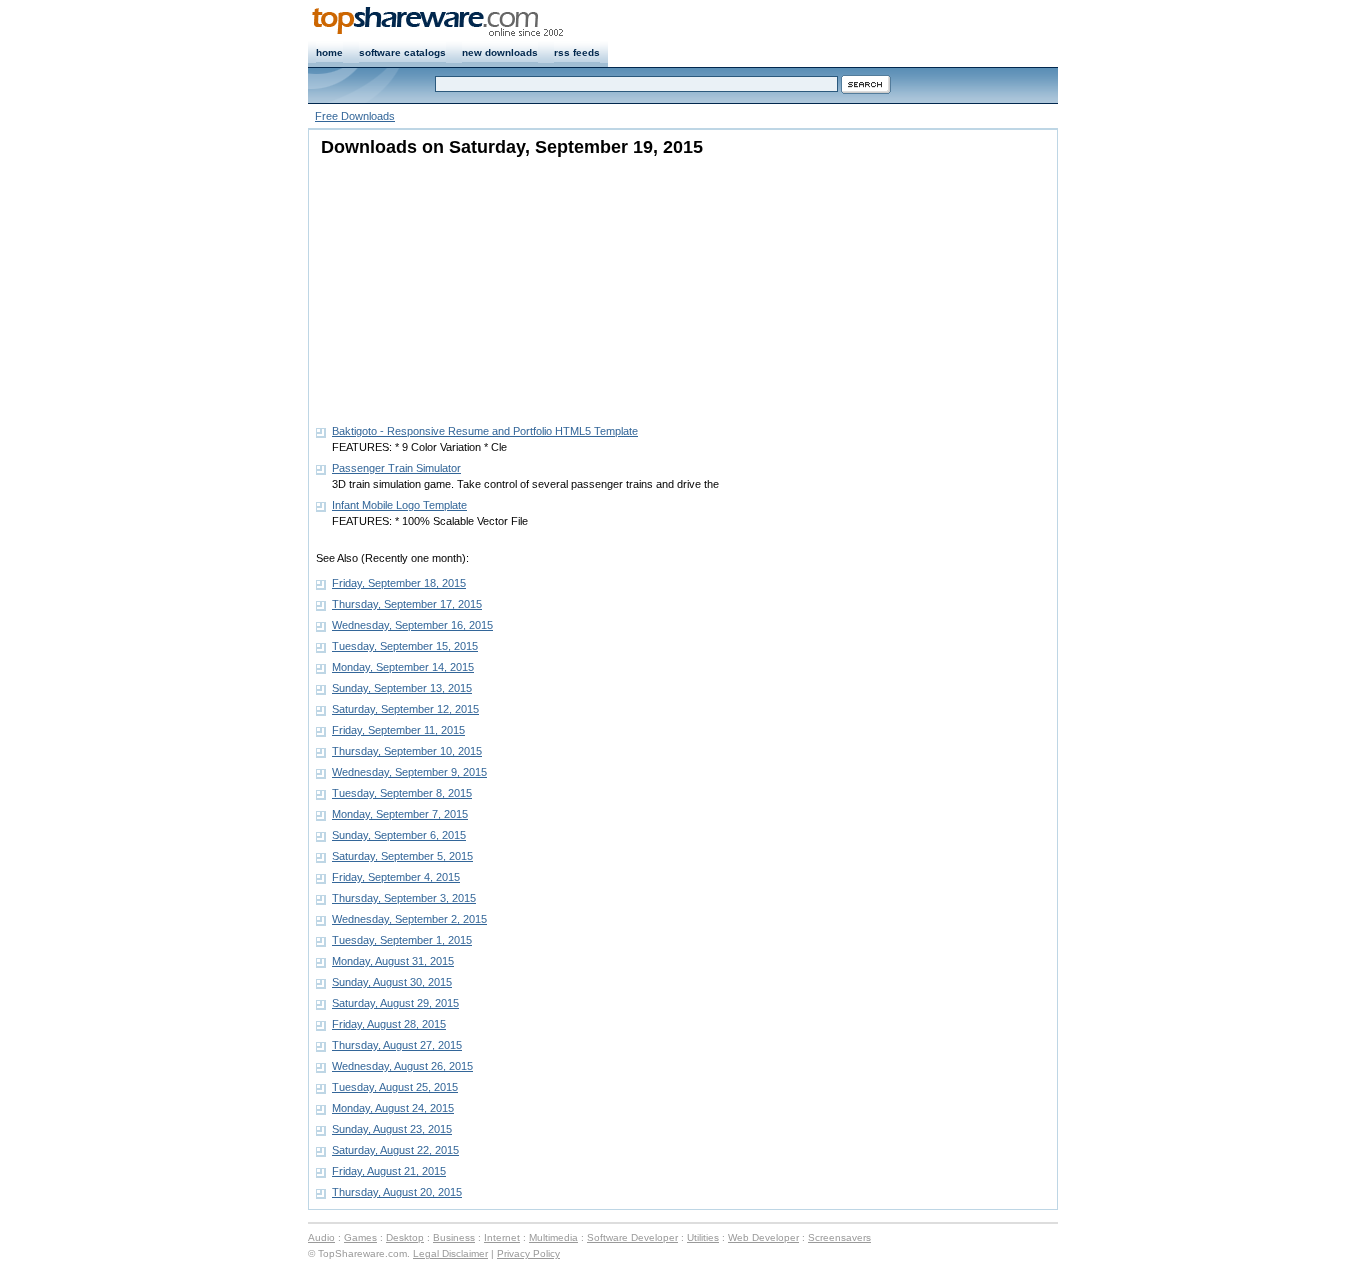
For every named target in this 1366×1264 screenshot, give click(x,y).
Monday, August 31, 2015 (393, 961)
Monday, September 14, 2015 (403, 667)
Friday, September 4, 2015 (396, 877)
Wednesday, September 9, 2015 (409, 772)
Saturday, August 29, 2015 (395, 1003)
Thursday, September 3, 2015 (404, 898)
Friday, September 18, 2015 (399, 583)
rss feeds (577, 52)
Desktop (405, 1237)
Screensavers (839, 1237)
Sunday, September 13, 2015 (402, 688)
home (329, 52)
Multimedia (553, 1237)
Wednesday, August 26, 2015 (402, 1066)
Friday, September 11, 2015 (398, 730)
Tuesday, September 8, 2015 (402, 793)
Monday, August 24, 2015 (393, 1108)
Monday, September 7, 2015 (400, 814)
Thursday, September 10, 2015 (407, 751)
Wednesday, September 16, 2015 (412, 625)
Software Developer (632, 1237)
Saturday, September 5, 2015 (402, 856)
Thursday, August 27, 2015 (397, 1045)
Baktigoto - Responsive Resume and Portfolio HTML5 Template (485, 431)
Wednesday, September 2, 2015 (409, 919)
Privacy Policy (528, 1253)
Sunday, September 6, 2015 (399, 835)
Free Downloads (355, 116)
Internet (502, 1237)
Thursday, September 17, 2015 (407, 604)
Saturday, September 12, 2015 (405, 709)
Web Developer (763, 1237)
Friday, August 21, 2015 (389, 1171)
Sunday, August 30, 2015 (392, 982)
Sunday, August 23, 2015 (392, 1129)
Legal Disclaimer (450, 1253)
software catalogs (402, 52)
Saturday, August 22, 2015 (395, 1150)
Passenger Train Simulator (396, 468)
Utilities (703, 1237)
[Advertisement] (441, 285)
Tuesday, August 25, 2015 (395, 1087)
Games (360, 1237)
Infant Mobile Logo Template (399, 505)
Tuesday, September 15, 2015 (405, 646)
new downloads (500, 52)
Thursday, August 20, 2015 (397, 1192)
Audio (321, 1237)
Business (454, 1237)
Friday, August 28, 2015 (389, 1024)
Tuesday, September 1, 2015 (402, 940)
